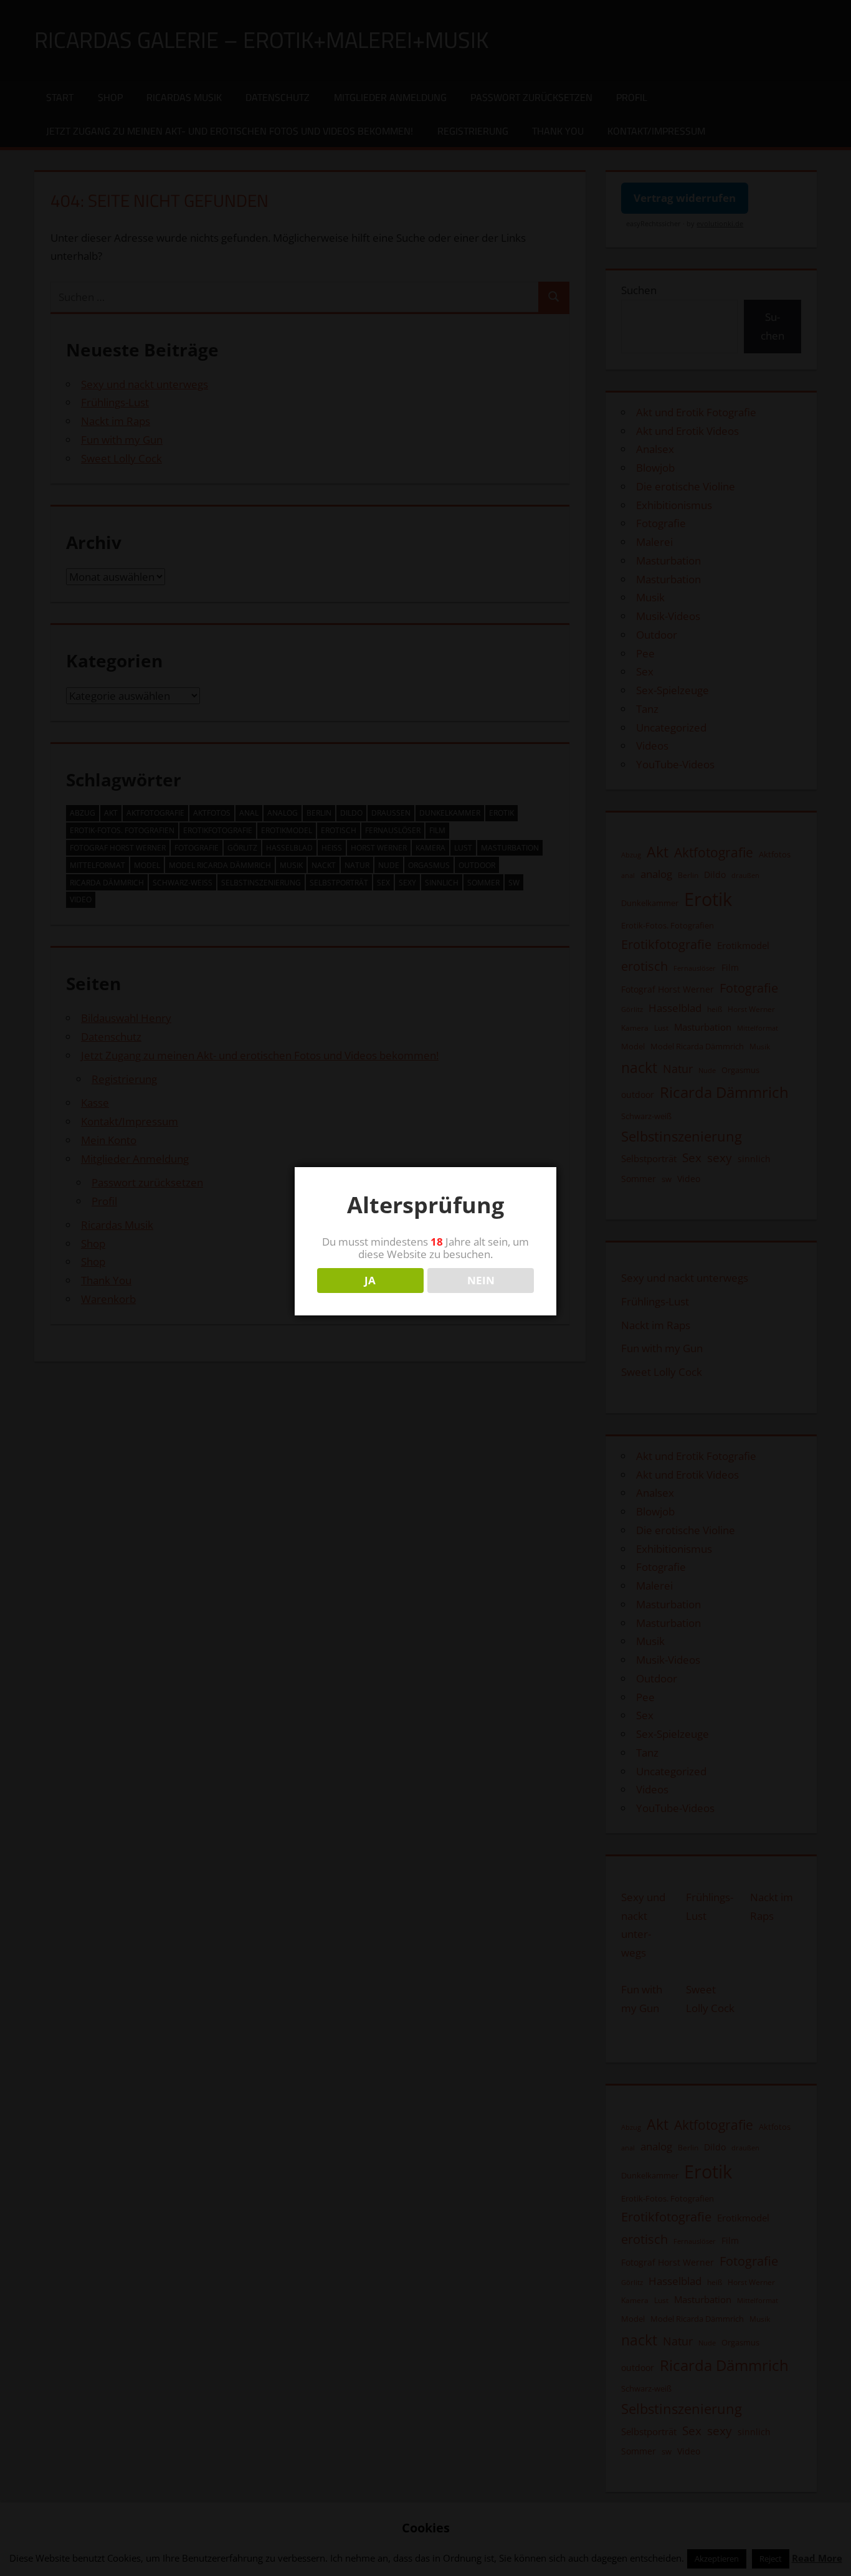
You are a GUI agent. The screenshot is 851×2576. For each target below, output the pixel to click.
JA (370, 1280)
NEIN (481, 1280)
